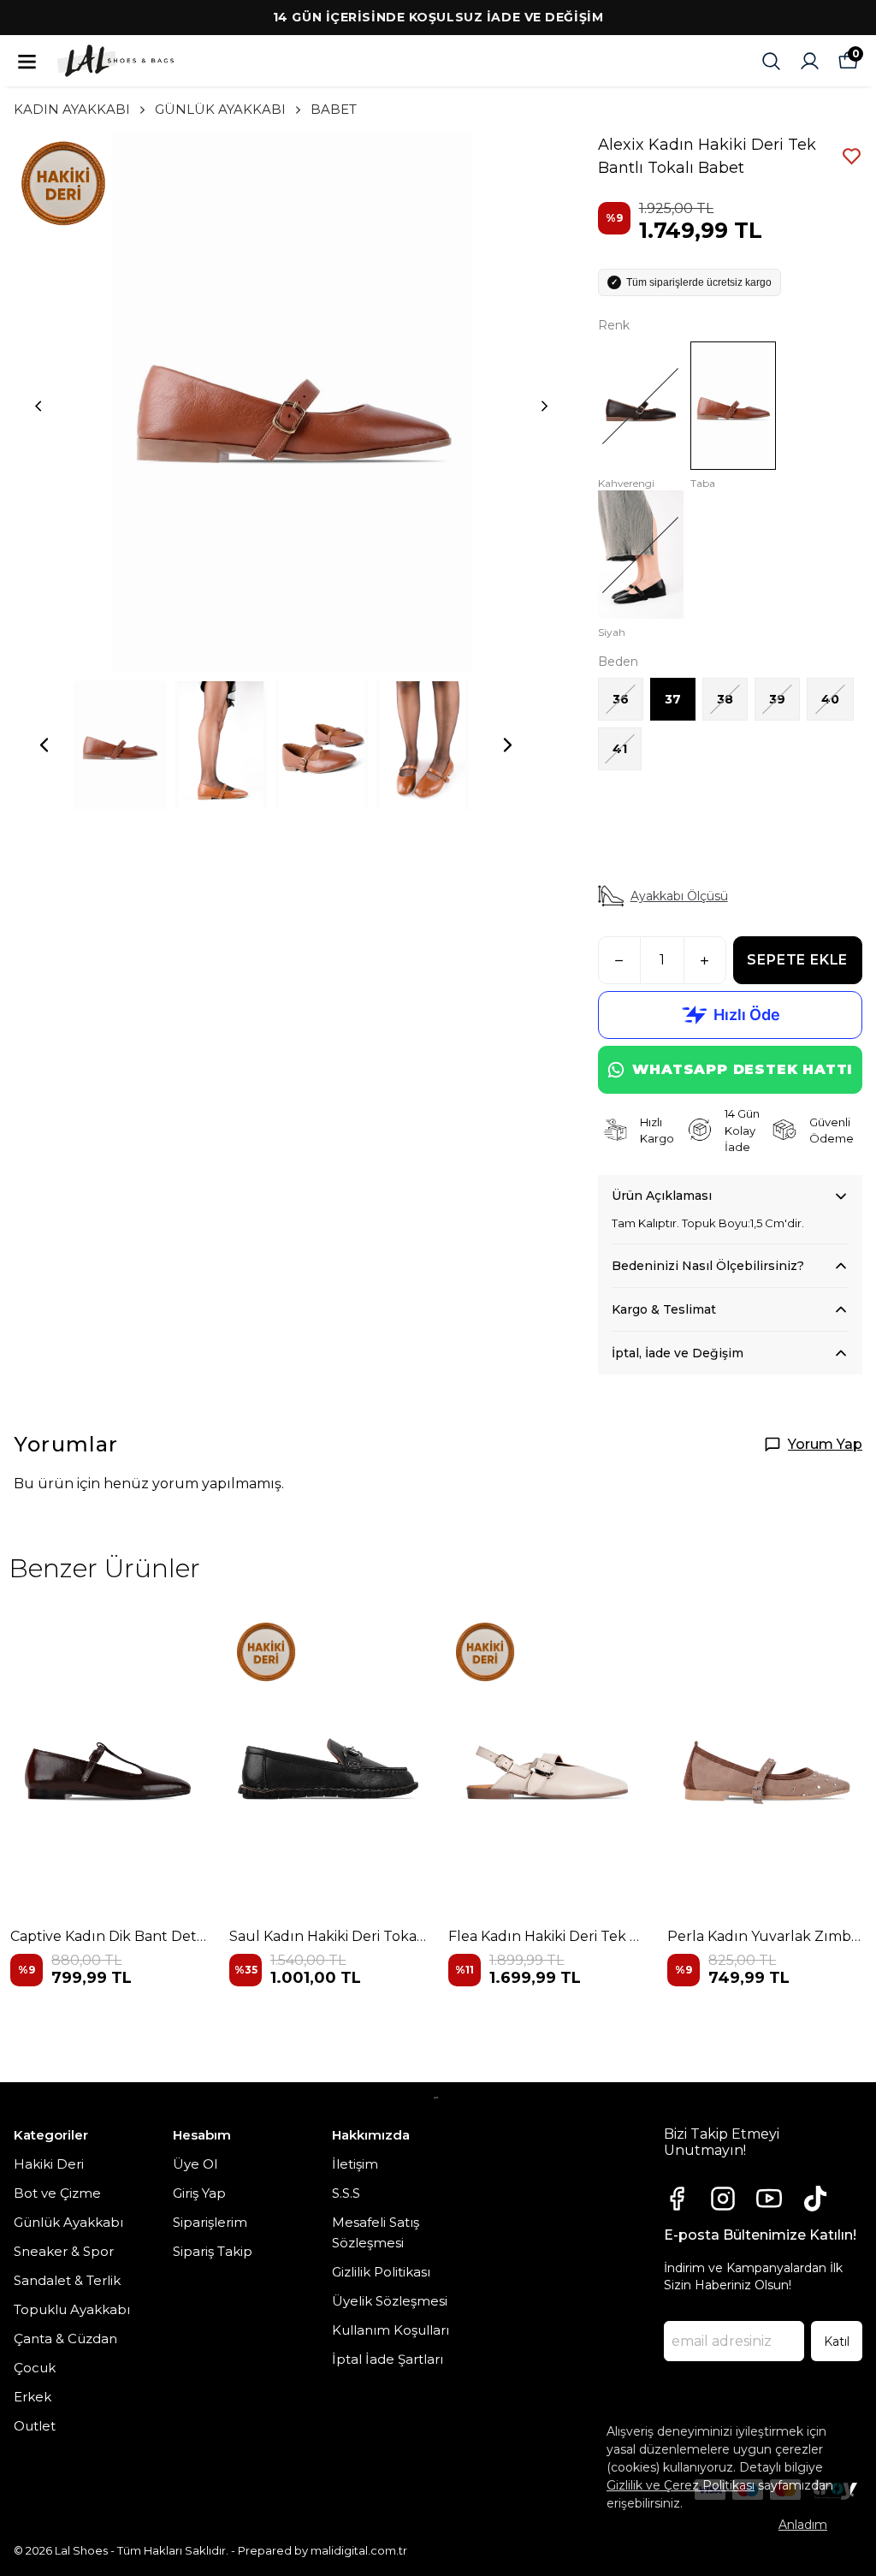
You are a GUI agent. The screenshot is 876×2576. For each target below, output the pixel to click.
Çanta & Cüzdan (65, 2339)
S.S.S (346, 2193)
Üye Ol (195, 2164)
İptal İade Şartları (388, 2359)
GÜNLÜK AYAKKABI (220, 109)
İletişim (355, 2164)
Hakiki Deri (49, 2164)
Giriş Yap (199, 2193)
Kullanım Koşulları (391, 2330)
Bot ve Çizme (57, 2193)
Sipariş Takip (213, 2251)
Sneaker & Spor (64, 2251)
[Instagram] (723, 2199)
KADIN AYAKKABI (72, 109)
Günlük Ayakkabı (68, 2222)
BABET (334, 109)
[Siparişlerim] (810, 61)
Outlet (35, 2426)
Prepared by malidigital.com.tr (323, 2550)
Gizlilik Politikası (381, 2272)
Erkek (33, 2397)
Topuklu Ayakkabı (72, 2309)
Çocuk (35, 2368)
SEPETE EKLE (797, 960)
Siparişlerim (210, 2222)
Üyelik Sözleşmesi (390, 2301)
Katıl (837, 2342)
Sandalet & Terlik (67, 2280)
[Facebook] (677, 2199)
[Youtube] (769, 2199)
